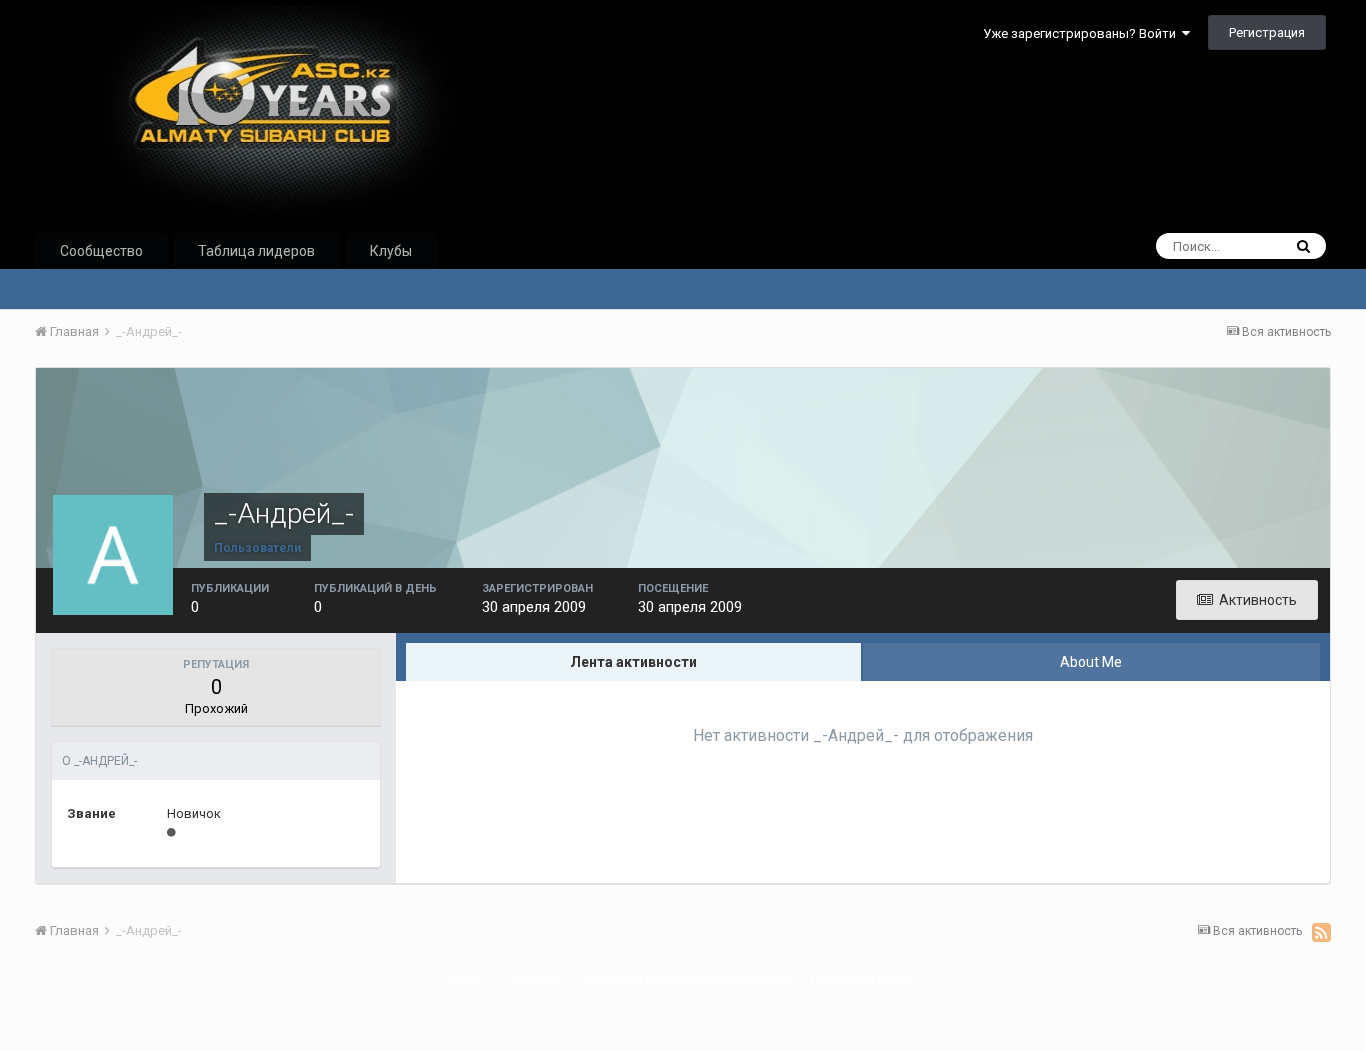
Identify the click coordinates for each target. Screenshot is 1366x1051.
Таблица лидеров (256, 251)
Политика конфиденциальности (686, 980)
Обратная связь (863, 980)
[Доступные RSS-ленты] (1321, 932)
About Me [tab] (1091, 662)
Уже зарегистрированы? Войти (1082, 33)
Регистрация (1267, 32)
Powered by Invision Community (683, 1022)
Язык (467, 980)
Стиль (532, 980)
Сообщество (101, 251)
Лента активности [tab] (633, 662)
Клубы (391, 251)
